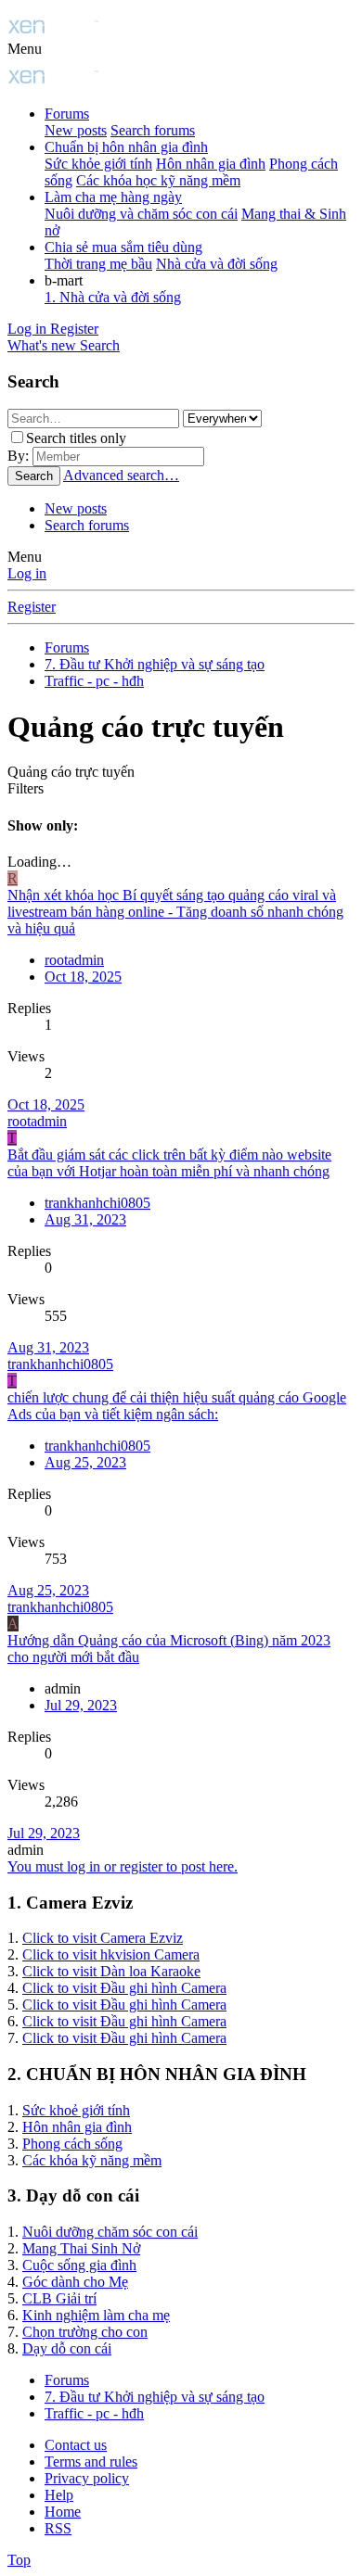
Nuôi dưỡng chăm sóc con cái (110, 2232)
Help (59, 2495)
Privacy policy (87, 2478)
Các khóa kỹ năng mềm (92, 2160)
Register (32, 607)
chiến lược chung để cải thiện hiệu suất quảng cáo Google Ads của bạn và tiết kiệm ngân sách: (177, 1406)
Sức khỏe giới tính (98, 164)
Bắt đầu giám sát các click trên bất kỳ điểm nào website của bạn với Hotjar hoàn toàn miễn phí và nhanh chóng (169, 1163)
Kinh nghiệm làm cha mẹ (96, 2315)
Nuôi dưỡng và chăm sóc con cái (141, 214)
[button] (25, 49)
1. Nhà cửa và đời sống (113, 297)
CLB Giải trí (59, 2298)
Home (63, 2512)
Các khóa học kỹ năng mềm (158, 180)
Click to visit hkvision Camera (111, 1954)
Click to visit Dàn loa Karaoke (111, 1971)
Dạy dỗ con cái (67, 2348)
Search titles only (76, 438)
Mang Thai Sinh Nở (81, 2248)
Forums (67, 114)
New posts (76, 130)
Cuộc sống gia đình (79, 2265)
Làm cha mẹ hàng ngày (113, 197)
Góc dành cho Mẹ (75, 2282)
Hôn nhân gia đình (211, 164)
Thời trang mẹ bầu (98, 264)
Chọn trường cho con (85, 2332)
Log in (27, 573)
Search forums (153, 130)
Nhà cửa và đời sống (217, 264)
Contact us (76, 2445)
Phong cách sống (72, 2144)
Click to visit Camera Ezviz (103, 1938)
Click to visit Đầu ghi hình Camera (124, 1988)
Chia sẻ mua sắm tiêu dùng (123, 247)
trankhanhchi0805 (97, 1203)
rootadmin (37, 1121)
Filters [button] (26, 788)
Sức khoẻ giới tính (76, 2110)
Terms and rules (91, 2462)
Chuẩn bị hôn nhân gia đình (126, 147)
